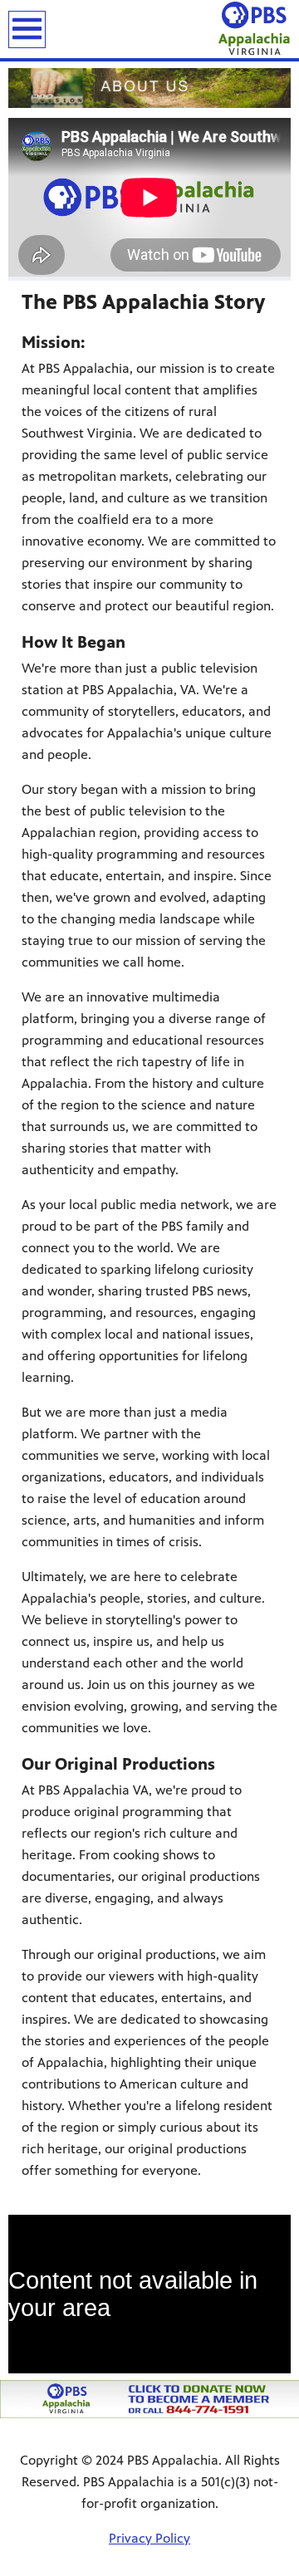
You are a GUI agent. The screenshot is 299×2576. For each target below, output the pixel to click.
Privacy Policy (149, 2538)
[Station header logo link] (255, 29)
